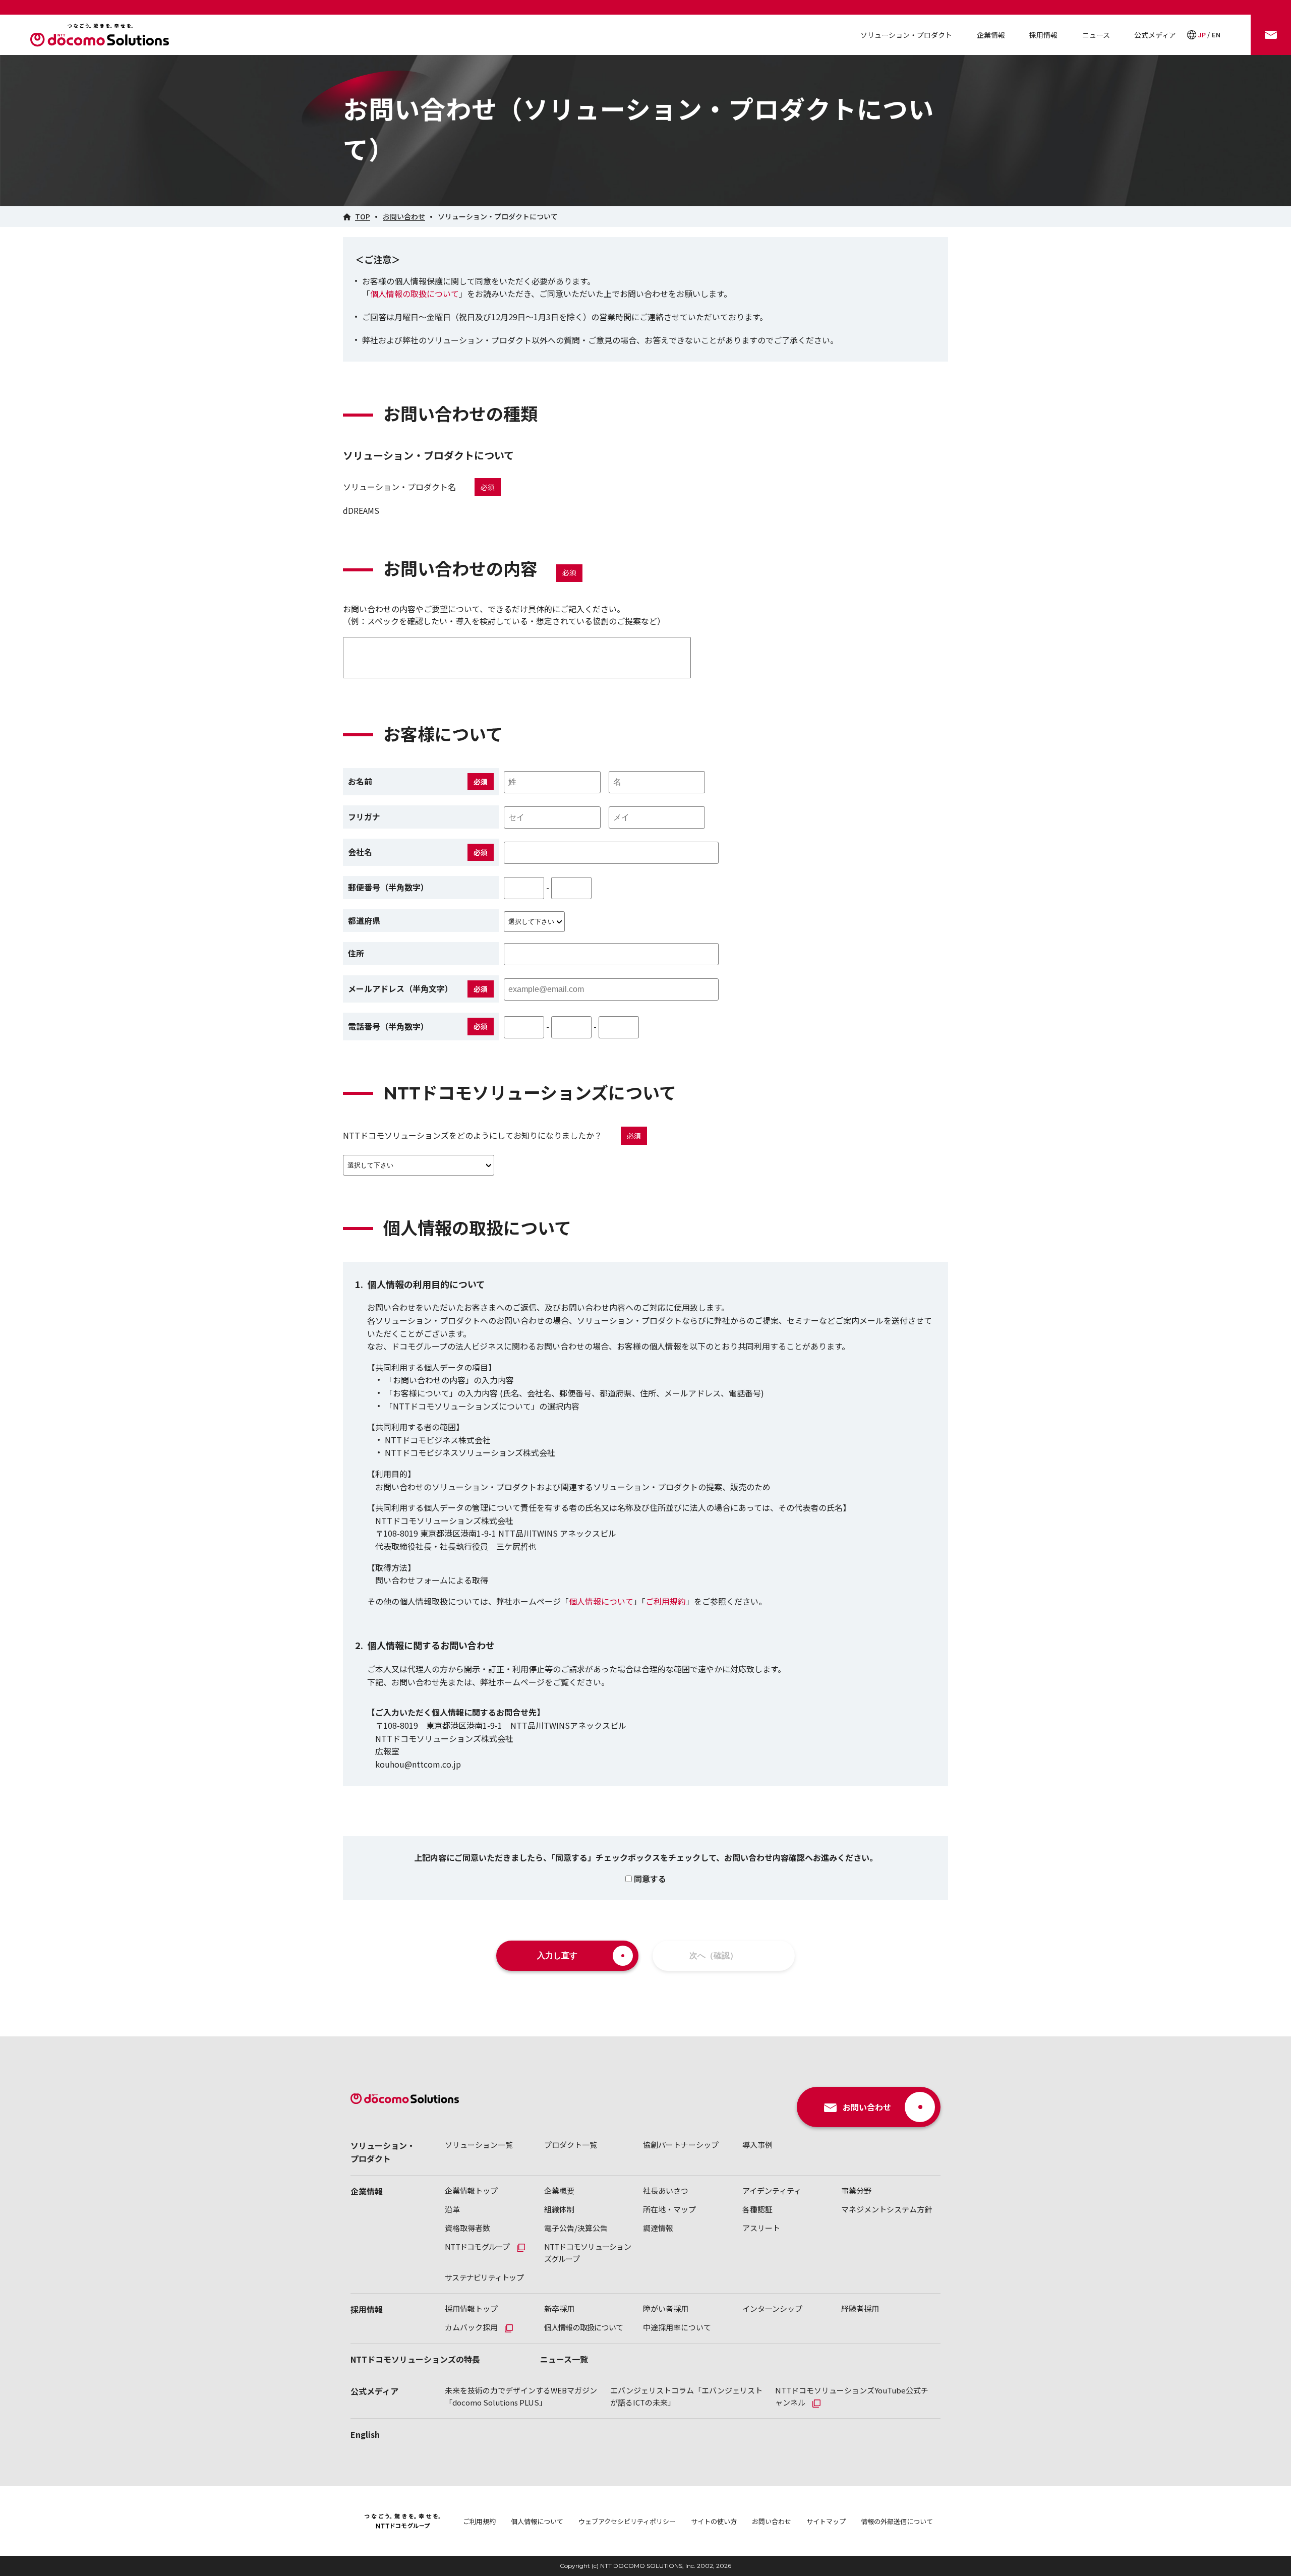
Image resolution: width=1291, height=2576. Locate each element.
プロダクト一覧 (571, 2145)
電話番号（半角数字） (388, 1026)
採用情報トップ (471, 2308)
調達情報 (658, 2228)
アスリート (761, 2228)
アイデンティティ (772, 2190)
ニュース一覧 (564, 2359)
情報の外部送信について (897, 2521)
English (365, 2434)
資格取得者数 (467, 2228)
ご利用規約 (666, 1601)
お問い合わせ (772, 2521)
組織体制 (559, 2209)
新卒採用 (559, 2308)
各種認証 (757, 2209)
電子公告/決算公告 (576, 2228)
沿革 (452, 2209)
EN (1216, 35)
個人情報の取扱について (415, 294)
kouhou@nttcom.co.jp (418, 1764)
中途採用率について (677, 2327)
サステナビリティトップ (484, 2277)
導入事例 (757, 2145)
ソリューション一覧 (479, 2145)
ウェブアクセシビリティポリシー (627, 2521)
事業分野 (856, 2190)
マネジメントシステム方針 (887, 2209)
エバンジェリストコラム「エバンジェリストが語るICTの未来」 (686, 2396)
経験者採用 (860, 2308)
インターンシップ (772, 2308)
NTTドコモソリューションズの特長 (415, 2359)
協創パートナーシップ (681, 2145)
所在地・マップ (669, 2209)
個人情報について (601, 1601)
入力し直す (557, 1955)
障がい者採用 (666, 2308)
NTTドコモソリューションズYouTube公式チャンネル (852, 2396)
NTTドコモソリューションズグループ (588, 2252)
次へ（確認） (714, 1955)
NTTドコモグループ (477, 2246)
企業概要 (559, 2190)
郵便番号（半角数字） (388, 887)
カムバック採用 (471, 2327)
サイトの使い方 (714, 2521)
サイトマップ (826, 2521)
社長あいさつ (666, 2190)
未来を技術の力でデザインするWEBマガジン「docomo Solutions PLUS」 (521, 2396)
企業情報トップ (471, 2190)
